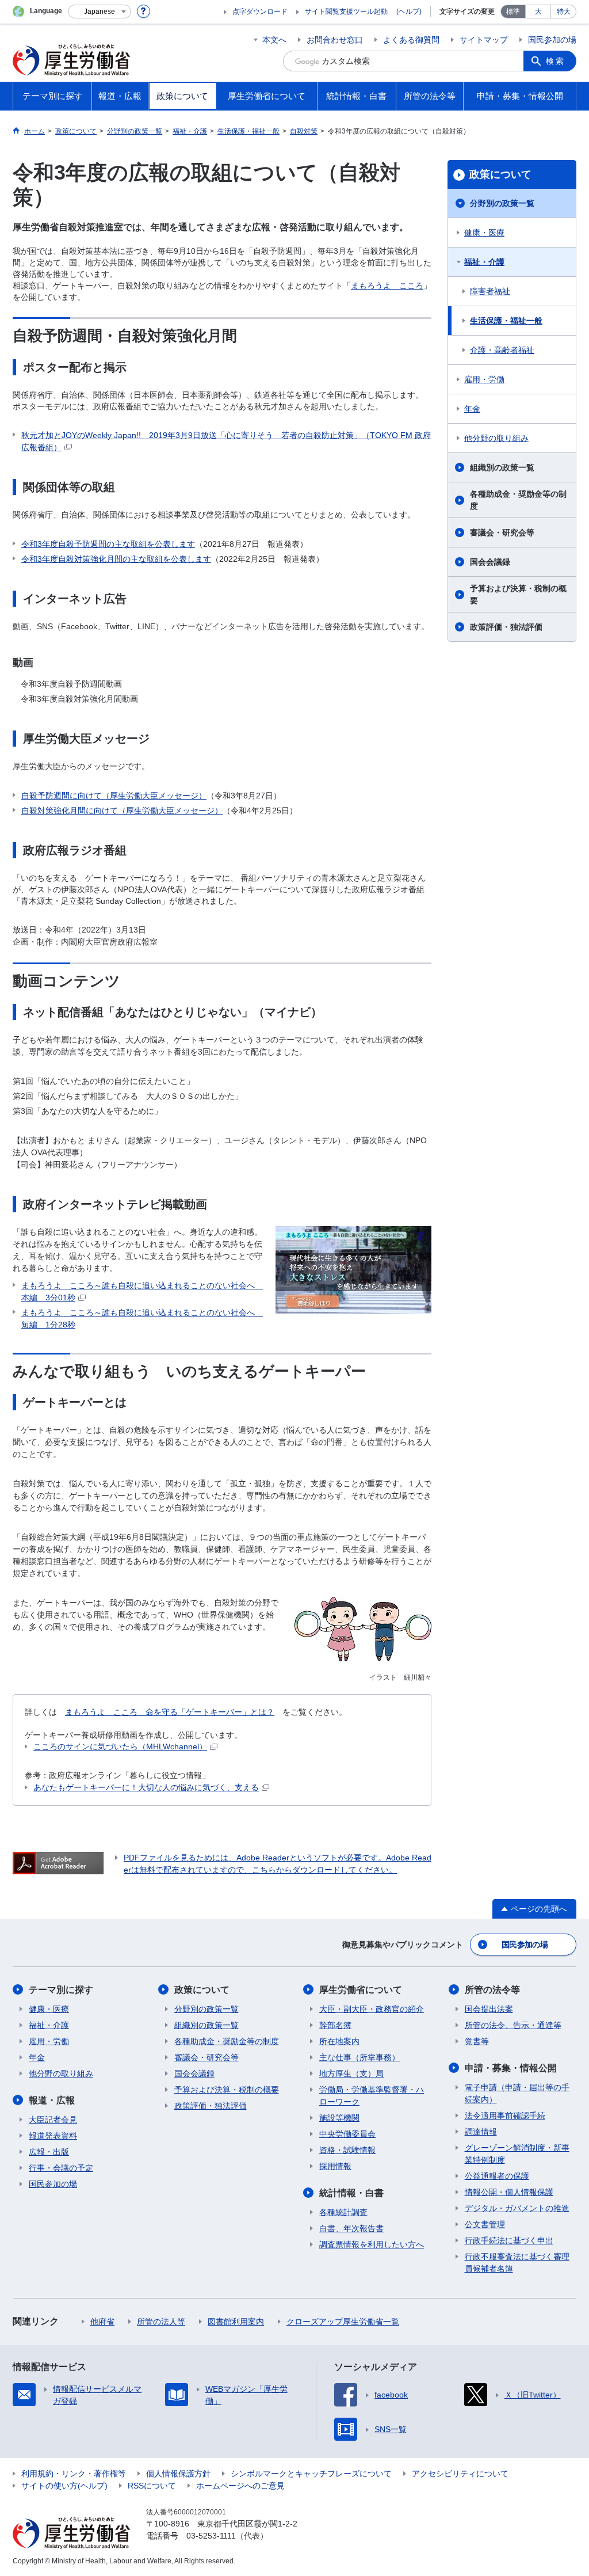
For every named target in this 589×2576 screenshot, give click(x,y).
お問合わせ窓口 (335, 40)
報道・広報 (52, 2100)
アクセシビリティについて (460, 2474)
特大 (564, 12)
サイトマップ (484, 40)
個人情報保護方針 (178, 2474)
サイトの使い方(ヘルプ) (64, 2486)
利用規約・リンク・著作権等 (74, 2474)
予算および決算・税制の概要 (518, 594)
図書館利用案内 (236, 2322)
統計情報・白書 (351, 2193)
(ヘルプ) (409, 12)
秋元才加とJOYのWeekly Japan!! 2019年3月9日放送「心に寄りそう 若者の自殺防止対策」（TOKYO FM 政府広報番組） (226, 441)
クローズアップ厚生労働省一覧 (343, 2322)
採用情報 (335, 2166)
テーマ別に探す (61, 1990)
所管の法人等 (161, 2322)
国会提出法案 (489, 2009)
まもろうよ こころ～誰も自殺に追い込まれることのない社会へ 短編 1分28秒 (142, 1319)
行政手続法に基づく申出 (509, 2240)
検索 (556, 61)
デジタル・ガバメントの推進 (517, 2208)
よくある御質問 (411, 40)
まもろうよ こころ (387, 286)
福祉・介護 (484, 262)
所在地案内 (339, 2041)
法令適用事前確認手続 (505, 2115)
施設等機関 (339, 2118)
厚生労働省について (361, 1990)
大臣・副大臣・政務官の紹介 (372, 2009)
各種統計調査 (343, 2212)
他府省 (102, 2322)
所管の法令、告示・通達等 (513, 2025)
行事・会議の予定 (61, 2168)
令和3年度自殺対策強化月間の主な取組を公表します (116, 559)
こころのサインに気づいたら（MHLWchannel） (120, 1746)
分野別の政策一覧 (502, 203)
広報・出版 (49, 2152)
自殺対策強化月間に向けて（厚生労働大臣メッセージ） (122, 811)
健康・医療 (484, 233)
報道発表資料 (53, 2136)
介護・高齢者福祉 (502, 350)
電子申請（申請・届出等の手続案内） (517, 2093)
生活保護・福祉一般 (506, 321)
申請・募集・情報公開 (511, 2068)
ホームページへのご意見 (240, 2486)
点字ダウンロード (260, 12)
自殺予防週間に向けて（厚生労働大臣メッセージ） (114, 796)
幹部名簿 (335, 2025)
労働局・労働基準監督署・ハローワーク (372, 2096)
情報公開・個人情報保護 (509, 2192)
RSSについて (152, 2486)
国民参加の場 (552, 40)
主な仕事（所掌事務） (359, 2057)
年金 (472, 409)
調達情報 (481, 2132)
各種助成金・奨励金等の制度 (518, 500)
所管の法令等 (492, 1990)
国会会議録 (490, 562)
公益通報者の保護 (497, 2176)
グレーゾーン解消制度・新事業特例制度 (517, 2154)
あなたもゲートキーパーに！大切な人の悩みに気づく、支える (146, 1787)
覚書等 (477, 2041)
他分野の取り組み (496, 438)
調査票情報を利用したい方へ (372, 2244)
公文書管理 (485, 2224)
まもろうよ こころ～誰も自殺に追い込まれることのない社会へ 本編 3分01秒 (142, 1291)
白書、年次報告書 (351, 2228)
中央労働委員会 (347, 2134)
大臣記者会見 (53, 2120)
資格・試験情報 (347, 2150)
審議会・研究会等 (502, 532)
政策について (500, 174)
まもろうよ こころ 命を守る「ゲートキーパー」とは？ (170, 1712)
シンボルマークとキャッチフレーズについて (311, 2474)
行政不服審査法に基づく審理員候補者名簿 (517, 2263)
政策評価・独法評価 (506, 627)
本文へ (274, 40)
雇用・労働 (484, 379)
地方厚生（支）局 (351, 2073)
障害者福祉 (490, 291)
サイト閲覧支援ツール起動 (346, 12)
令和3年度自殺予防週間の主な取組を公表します (108, 544)
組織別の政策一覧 (502, 467)
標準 (513, 12)
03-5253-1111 (211, 2536)
